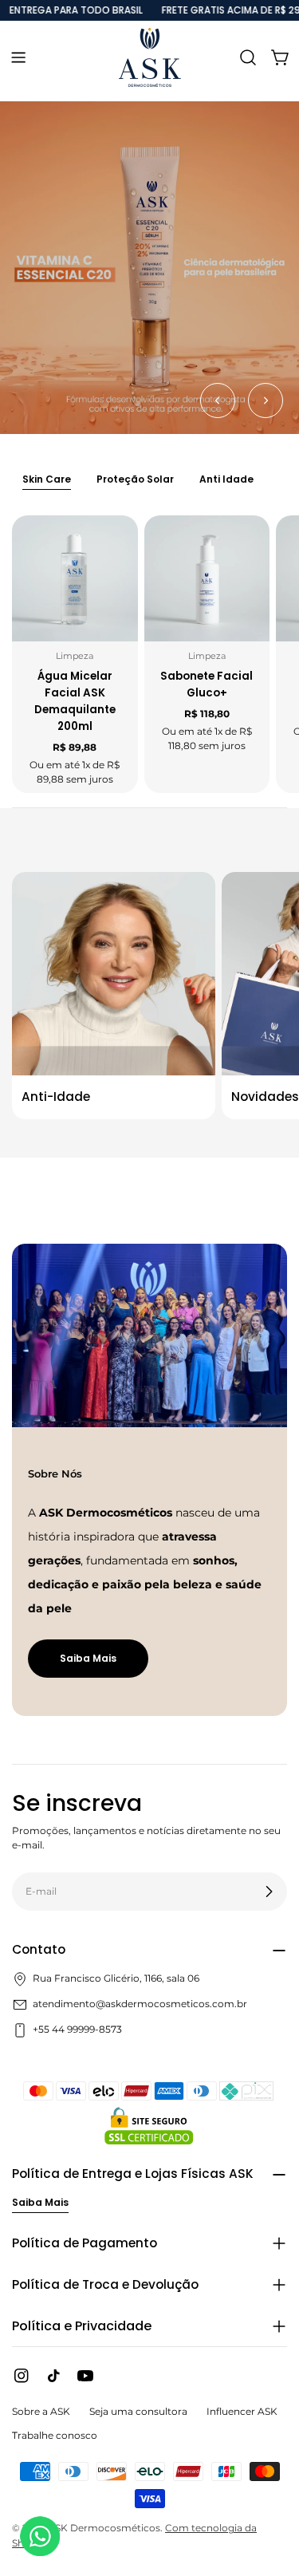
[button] (218, 400)
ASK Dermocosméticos (104, 2528)
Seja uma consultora (138, 2411)
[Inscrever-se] (269, 1892)
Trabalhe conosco (55, 2435)
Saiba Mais (88, 1658)
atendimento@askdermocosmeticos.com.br (140, 2004)
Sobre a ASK (41, 2411)
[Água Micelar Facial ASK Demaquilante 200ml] (75, 578)
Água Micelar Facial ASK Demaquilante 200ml (75, 701)
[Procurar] (248, 57)
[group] (149, 268)
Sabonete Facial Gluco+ (207, 684)
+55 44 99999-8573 (77, 2029)
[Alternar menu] (18, 57)
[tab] (47, 481)
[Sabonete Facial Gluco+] (207, 578)
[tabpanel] (149, 654)
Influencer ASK (242, 2411)
